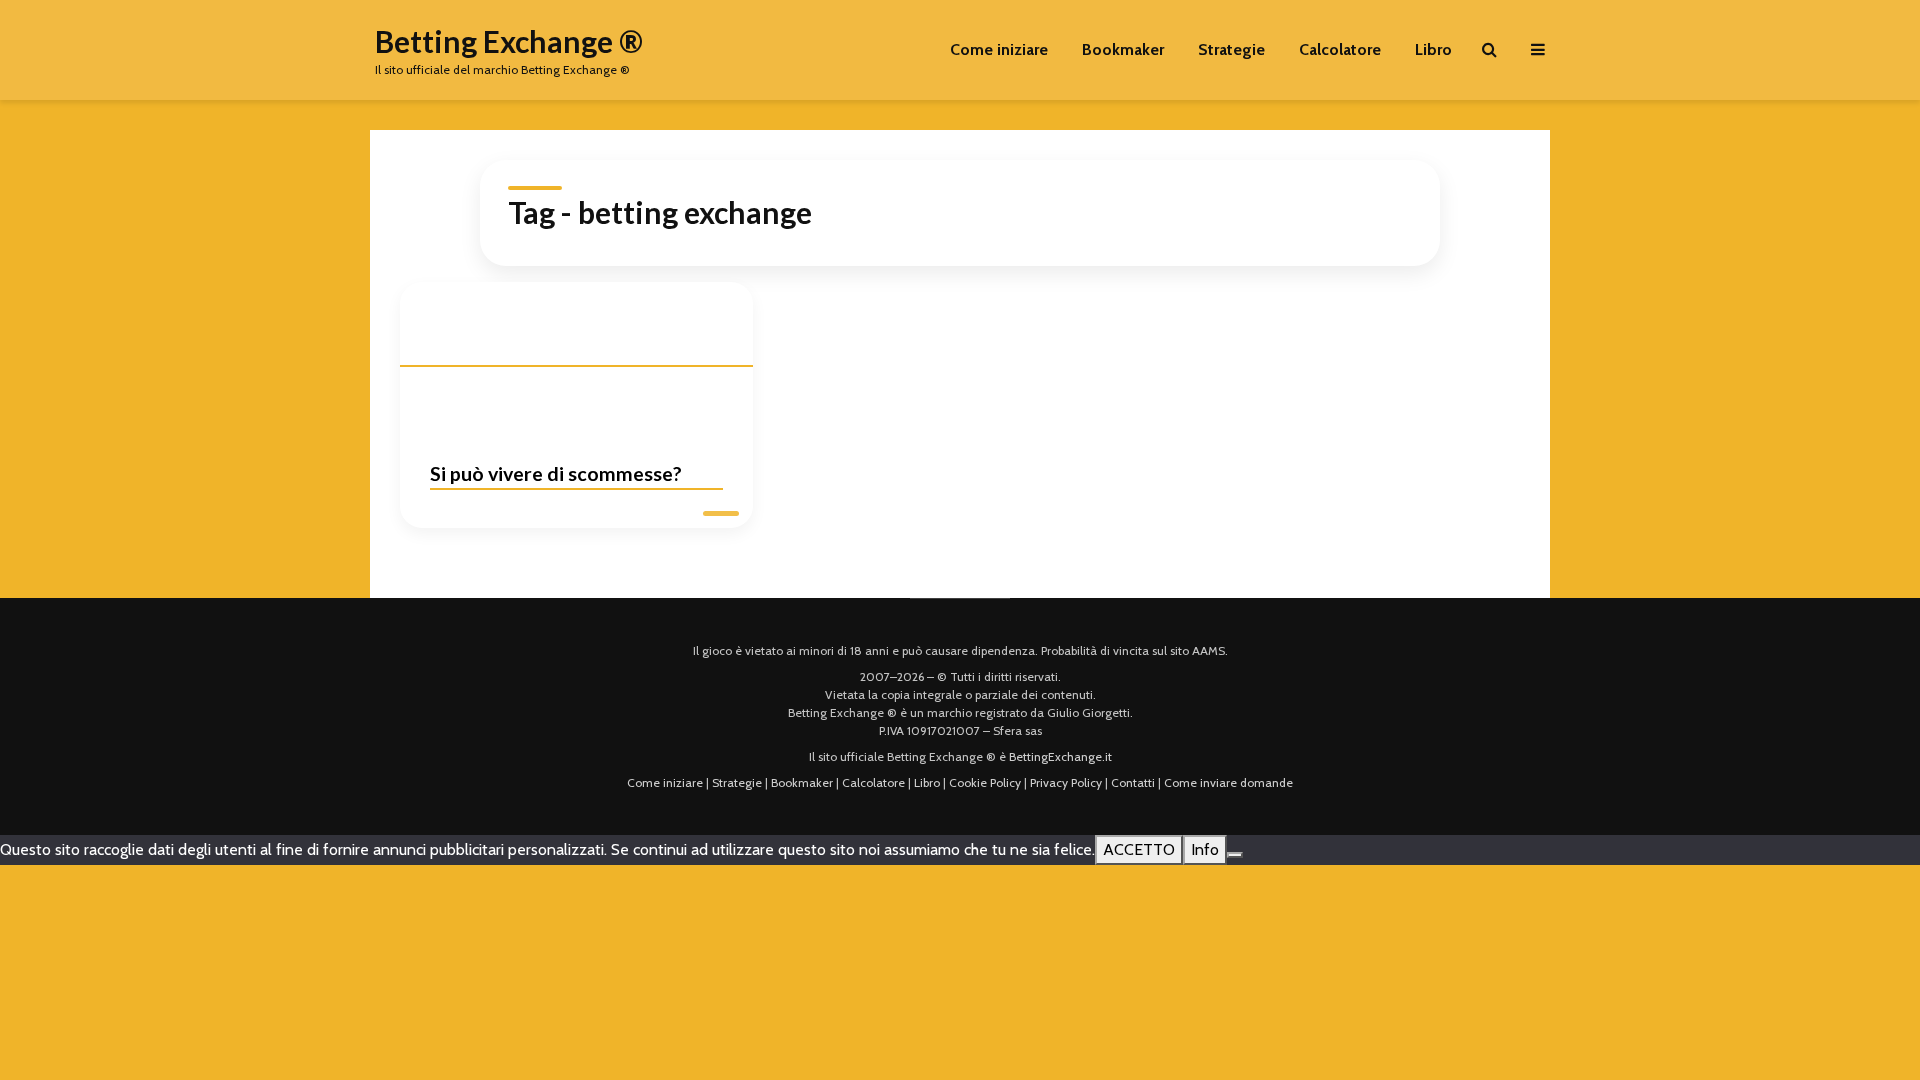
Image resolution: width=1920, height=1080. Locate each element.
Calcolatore (1340, 49)
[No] (1235, 855)
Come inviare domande (1228, 782)
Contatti (1133, 782)
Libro (1433, 49)
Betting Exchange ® (509, 41)
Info (1205, 849)
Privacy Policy (1066, 782)
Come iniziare (999, 49)
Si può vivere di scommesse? (556, 473)
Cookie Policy (985, 782)
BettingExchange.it (1060, 756)
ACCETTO (1139, 849)
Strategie (1231, 49)
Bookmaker (1123, 49)
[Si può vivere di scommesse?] (576, 356)
